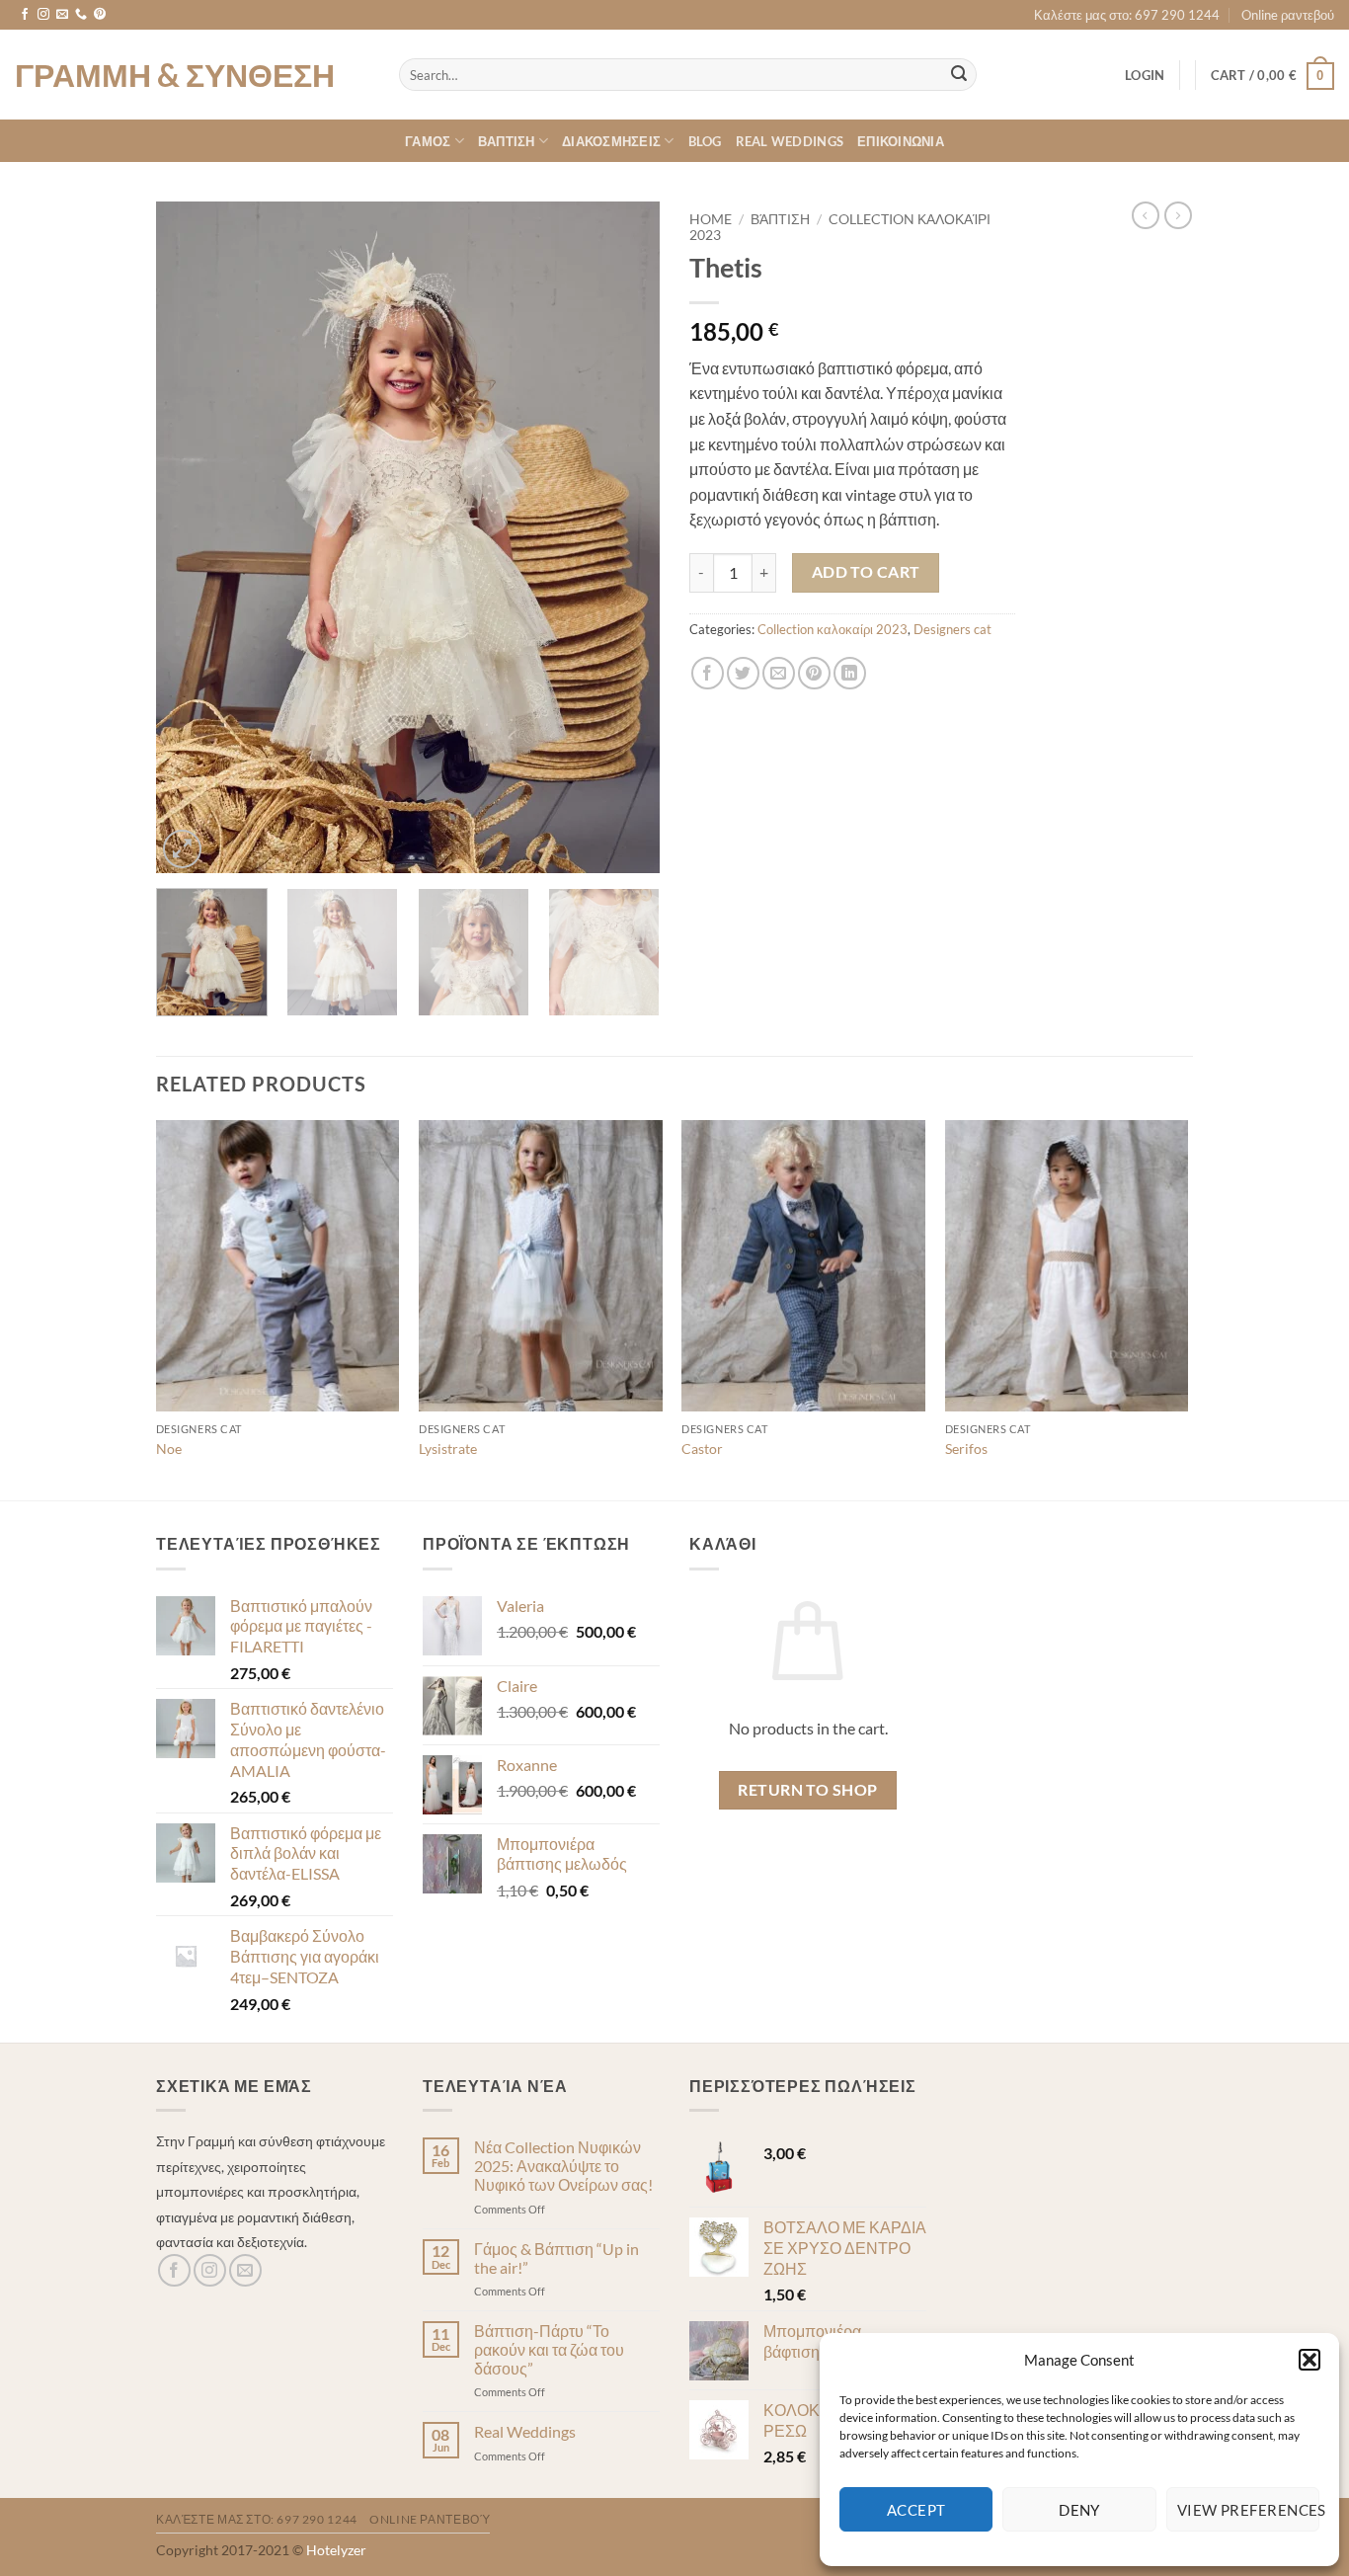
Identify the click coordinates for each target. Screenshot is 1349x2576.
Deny (1079, 2510)
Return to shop (808, 1790)
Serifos (966, 1449)
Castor (702, 1449)
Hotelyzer (336, 2550)
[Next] (625, 537)
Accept (916, 2510)
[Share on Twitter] (743, 673)
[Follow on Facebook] (25, 15)
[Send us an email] (62, 15)
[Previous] (191, 537)
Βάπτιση (780, 219)
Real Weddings (790, 141)
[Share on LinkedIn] (850, 673)
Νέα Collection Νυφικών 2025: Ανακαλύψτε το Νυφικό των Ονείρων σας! (563, 2166)
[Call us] (81, 15)
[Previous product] (1178, 215)
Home (711, 219)
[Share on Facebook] (708, 673)
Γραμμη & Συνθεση (175, 75)
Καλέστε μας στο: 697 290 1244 (1127, 15)
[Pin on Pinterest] (814, 673)
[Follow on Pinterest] (100, 15)
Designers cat (952, 629)
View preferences (1248, 2510)
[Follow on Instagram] (43, 15)
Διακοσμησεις (611, 141)
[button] (1309, 2360)
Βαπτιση (507, 141)
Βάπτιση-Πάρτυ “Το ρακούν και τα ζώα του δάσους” (549, 2349)
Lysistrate (448, 1449)
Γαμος (428, 141)
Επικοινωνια (901, 141)
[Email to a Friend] (779, 673)
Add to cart (866, 572)
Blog (705, 141)
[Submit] (959, 75)
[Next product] (1146, 215)
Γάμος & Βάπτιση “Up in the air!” (556, 2258)
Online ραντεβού (1288, 15)
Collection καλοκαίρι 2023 (833, 629)
